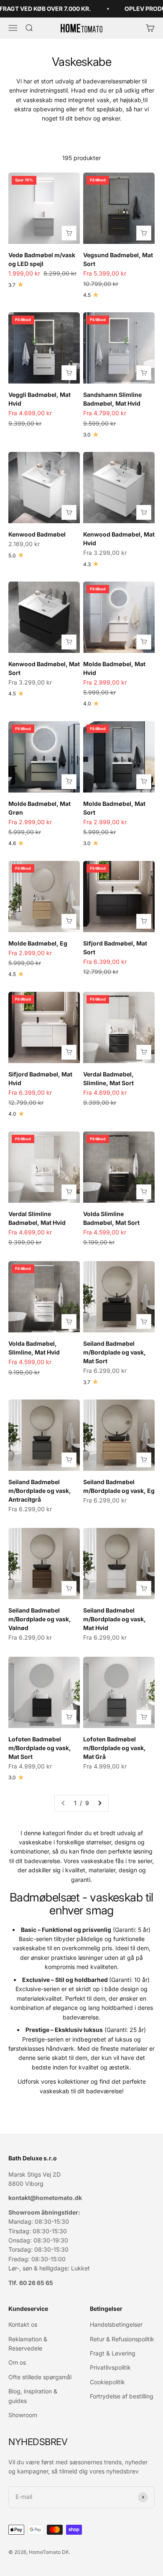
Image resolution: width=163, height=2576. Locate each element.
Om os (17, 2362)
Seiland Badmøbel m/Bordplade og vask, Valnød (40, 1619)
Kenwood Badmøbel (37, 534)
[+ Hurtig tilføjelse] (69, 233)
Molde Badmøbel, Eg (38, 943)
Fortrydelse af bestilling (122, 2396)
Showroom (23, 2415)
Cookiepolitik (107, 2382)
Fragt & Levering (113, 2353)
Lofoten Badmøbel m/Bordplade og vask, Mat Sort (40, 1748)
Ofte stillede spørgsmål (40, 2377)
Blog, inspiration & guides (33, 2396)
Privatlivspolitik (110, 2367)
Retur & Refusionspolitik (122, 2339)
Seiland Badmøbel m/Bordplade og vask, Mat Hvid (115, 1619)
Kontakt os (23, 2324)
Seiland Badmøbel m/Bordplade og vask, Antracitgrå (40, 1491)
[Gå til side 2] (99, 1803)
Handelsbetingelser (116, 2324)
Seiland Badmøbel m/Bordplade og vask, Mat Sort (115, 1352)
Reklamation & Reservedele (28, 2344)
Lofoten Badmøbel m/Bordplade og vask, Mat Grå (115, 1748)
